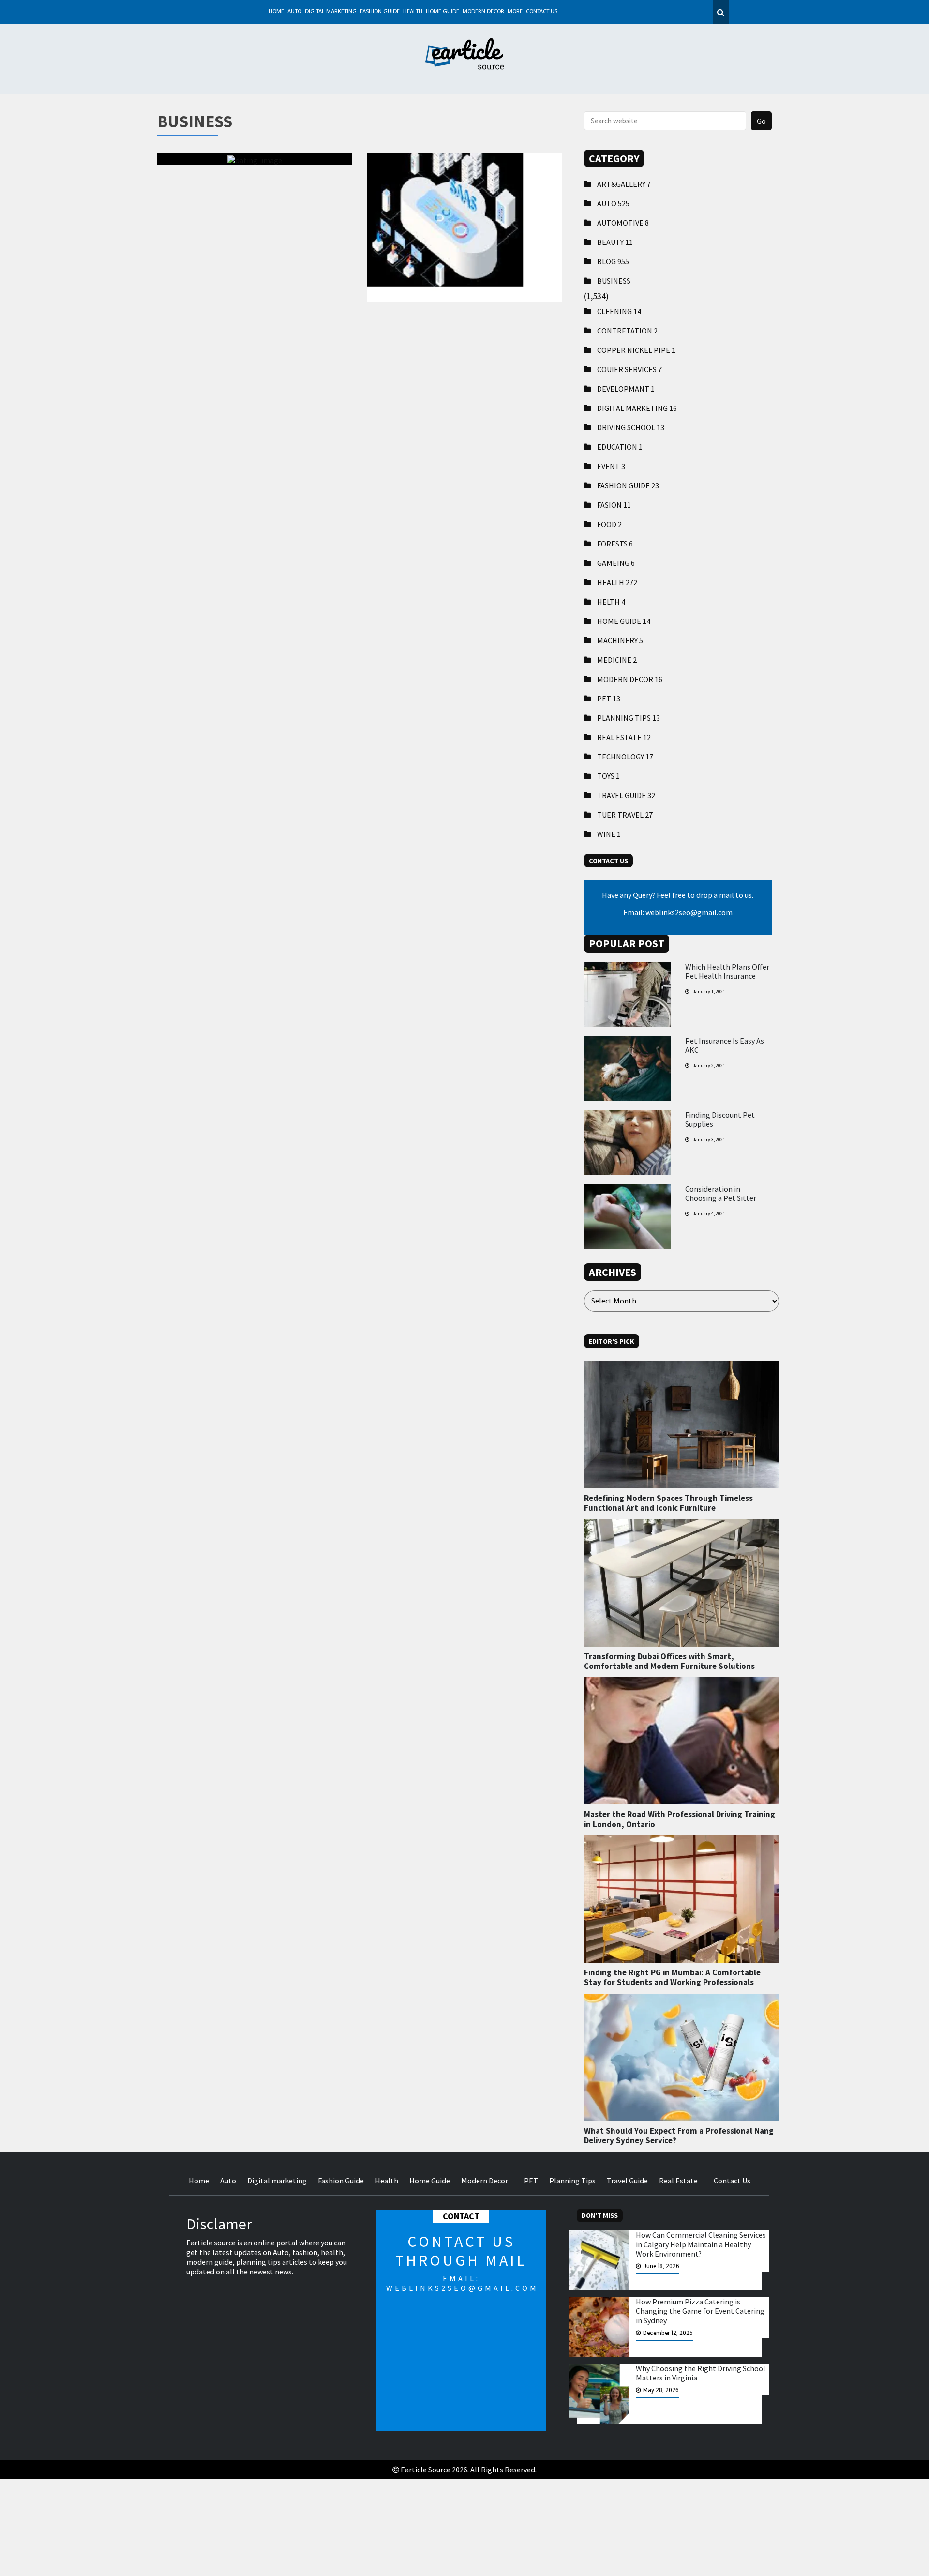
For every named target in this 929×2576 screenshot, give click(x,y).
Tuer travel (625, 815)
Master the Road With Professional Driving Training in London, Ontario (680, 1819)
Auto (294, 12)
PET (609, 698)
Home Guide (442, 12)
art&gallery (624, 184)
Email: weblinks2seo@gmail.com (678, 912)
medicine (617, 660)
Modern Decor (483, 12)
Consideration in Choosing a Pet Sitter (721, 1194)
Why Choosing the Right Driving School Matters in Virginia (701, 2373)
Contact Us (542, 12)
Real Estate (624, 737)
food (609, 524)
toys (608, 776)
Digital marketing (331, 12)
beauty (615, 242)
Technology (625, 757)
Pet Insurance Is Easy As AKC (725, 1046)
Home (276, 12)
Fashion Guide (380, 12)
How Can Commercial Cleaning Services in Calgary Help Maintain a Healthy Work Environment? (701, 2244)
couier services (629, 369)
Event (611, 466)
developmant (626, 389)
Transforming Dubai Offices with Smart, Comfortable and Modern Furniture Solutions (669, 1661)
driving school (631, 427)
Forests (615, 544)
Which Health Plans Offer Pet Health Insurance (727, 971)
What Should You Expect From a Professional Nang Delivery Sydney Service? (679, 2136)
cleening (619, 311)
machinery (620, 640)
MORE (515, 12)
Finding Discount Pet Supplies (720, 1120)
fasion (614, 505)
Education (620, 447)
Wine (609, 834)
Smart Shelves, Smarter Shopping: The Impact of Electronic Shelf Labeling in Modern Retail (255, 220)
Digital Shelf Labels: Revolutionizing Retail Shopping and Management (464, 214)
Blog (613, 261)
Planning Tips (629, 718)
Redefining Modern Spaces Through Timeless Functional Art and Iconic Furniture (668, 1503)
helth (611, 602)
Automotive (623, 223)
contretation (627, 331)
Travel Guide (626, 795)
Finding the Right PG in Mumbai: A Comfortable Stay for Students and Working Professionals (672, 1977)
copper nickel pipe (636, 350)
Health (413, 12)
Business (614, 281)
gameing (616, 563)
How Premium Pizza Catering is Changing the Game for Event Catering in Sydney (700, 2311)
